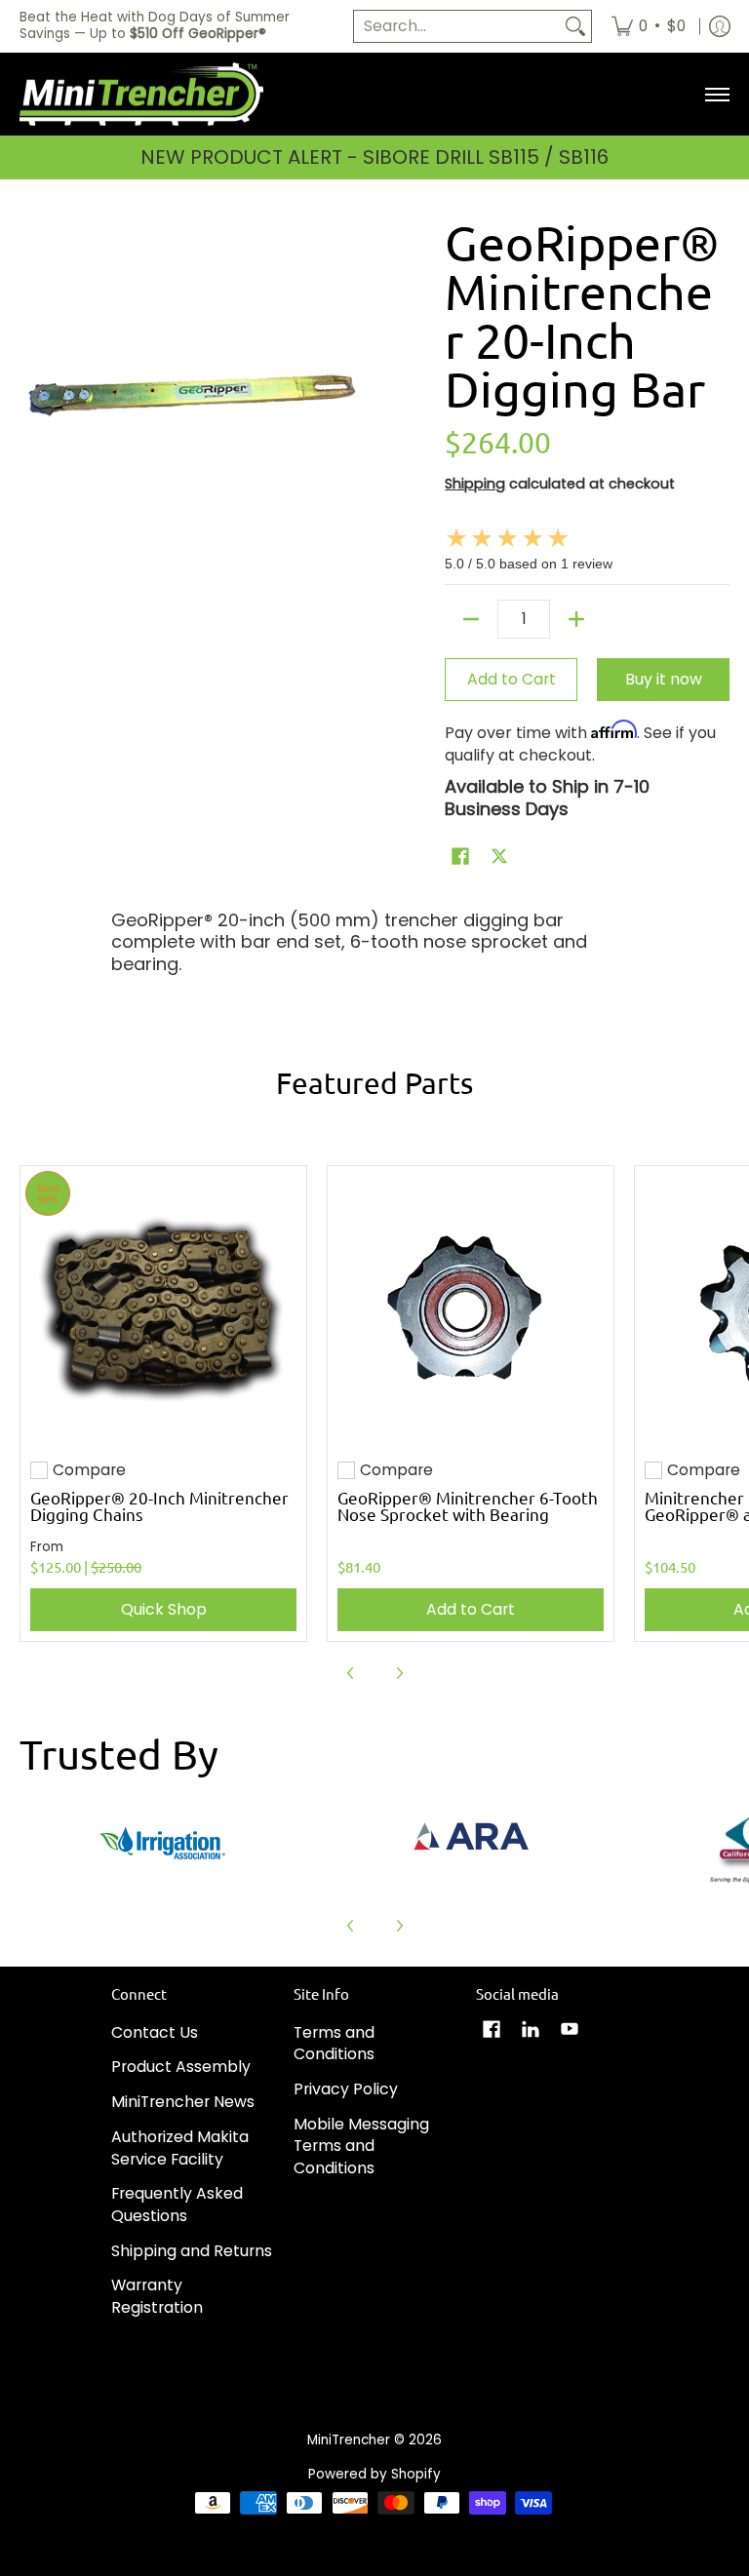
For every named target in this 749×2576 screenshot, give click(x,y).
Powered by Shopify (374, 2474)
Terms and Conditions (334, 2044)
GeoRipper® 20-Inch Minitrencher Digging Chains (159, 1505)
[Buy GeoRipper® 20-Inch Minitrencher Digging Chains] (163, 1309)
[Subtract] (471, 619)
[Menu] (716, 95)
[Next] (399, 1673)
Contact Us (155, 2032)
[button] (460, 858)
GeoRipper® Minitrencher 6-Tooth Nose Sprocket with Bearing (468, 1505)
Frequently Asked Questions (177, 2205)
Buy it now (664, 679)
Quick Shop (164, 1609)
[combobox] (457, 27)
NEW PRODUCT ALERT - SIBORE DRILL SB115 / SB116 (374, 157)
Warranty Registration (157, 2296)
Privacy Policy (346, 2089)
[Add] (576, 619)
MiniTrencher (349, 2440)
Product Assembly (181, 2067)
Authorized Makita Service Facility (180, 2148)
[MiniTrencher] (141, 95)
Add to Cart (512, 679)
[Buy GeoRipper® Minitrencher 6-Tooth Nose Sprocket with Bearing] (471, 1309)
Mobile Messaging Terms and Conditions (361, 2146)
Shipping (475, 484)
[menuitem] (649, 26)
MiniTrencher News (183, 2102)
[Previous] (351, 1673)
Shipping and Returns (192, 2251)
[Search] (575, 27)
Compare (89, 1470)
